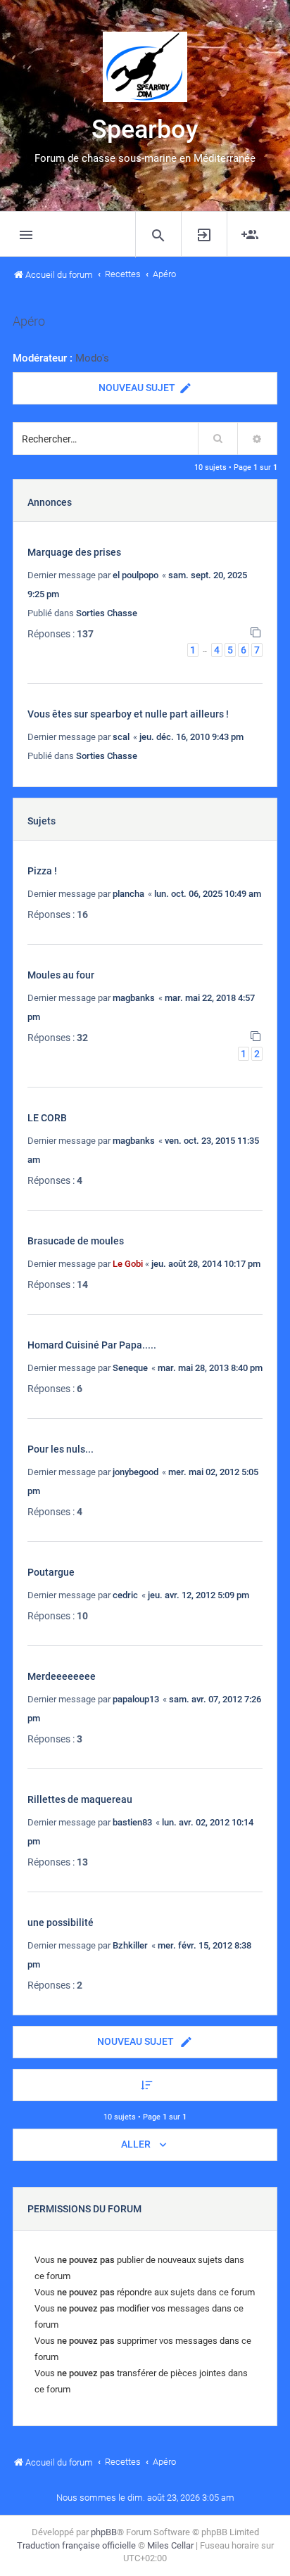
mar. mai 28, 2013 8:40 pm (210, 1368)
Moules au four (61, 975)
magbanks (134, 998)
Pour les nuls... (61, 1449)
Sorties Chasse (107, 613)
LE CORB (47, 1118)
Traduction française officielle (76, 2545)
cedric (125, 1595)
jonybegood (135, 1472)
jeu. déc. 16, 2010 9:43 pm (191, 737)
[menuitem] (158, 235)
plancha (128, 894)
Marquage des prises (74, 552)
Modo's (92, 358)
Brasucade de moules (76, 1241)
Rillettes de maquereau (80, 1799)
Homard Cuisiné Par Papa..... (92, 1345)
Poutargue (51, 1572)
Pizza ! (42, 871)
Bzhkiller (130, 1945)
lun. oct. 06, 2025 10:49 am (208, 894)
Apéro (29, 321)
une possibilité (61, 1923)
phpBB (104, 2532)
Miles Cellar (170, 2545)
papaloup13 (136, 1699)
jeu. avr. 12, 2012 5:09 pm (198, 1595)
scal (121, 737)
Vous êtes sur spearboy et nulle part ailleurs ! (128, 714)
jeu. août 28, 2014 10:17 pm (206, 1264)
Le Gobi (128, 1264)
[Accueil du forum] (145, 67)
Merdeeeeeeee (62, 1676)
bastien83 (132, 1822)
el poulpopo (135, 575)
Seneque (130, 1368)
